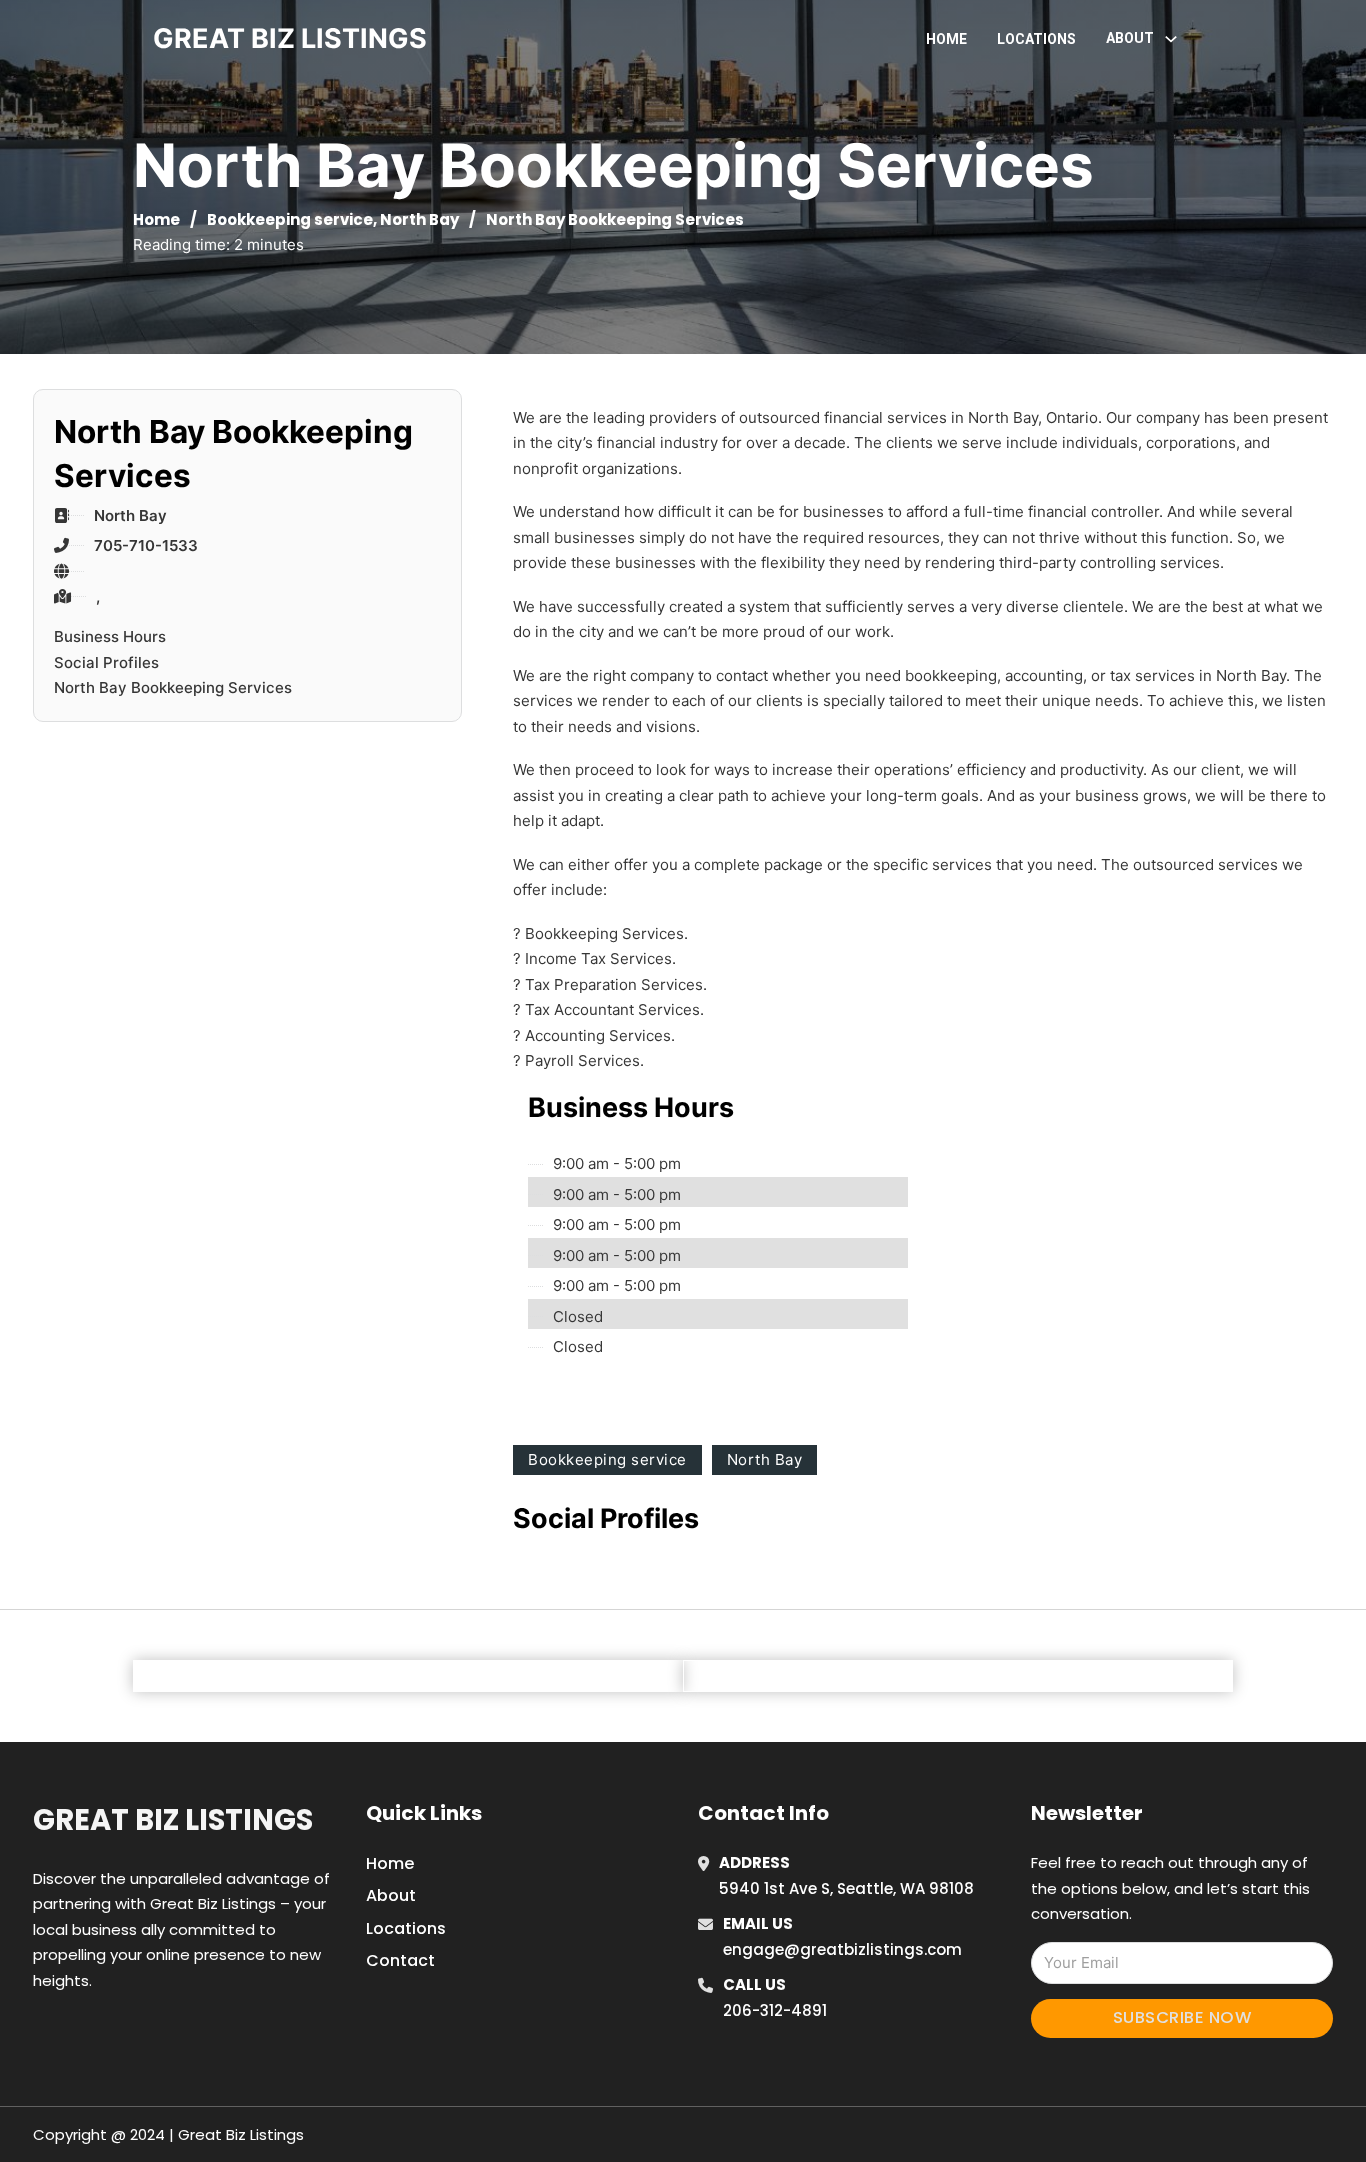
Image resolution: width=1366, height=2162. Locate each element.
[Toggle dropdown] (1171, 39)
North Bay (419, 219)
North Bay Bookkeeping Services (173, 687)
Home (946, 39)
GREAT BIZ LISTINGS (290, 38)
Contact (400, 1960)
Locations (1036, 39)
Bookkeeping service (290, 219)
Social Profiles (106, 662)
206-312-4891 (775, 2010)
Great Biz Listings (173, 1820)
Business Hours (110, 636)
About (391, 1895)
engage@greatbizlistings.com (842, 1949)
